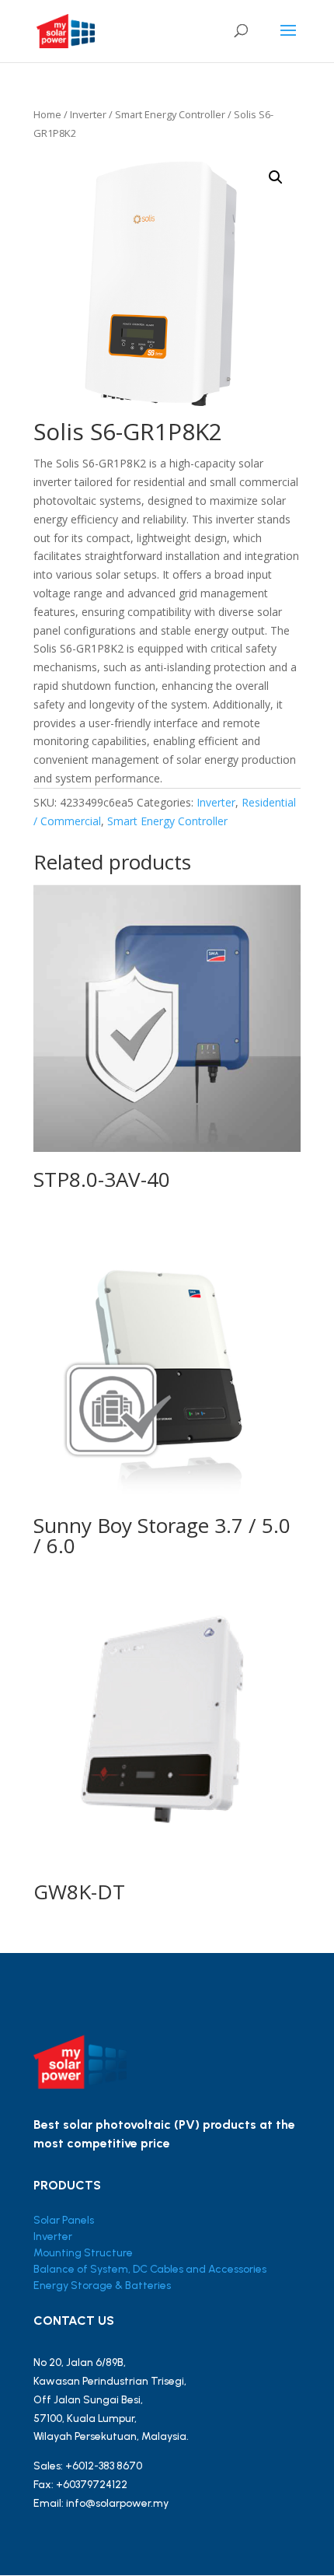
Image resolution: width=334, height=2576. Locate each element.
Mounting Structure (83, 2253)
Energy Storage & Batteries (102, 2285)
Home (47, 114)
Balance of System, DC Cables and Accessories (150, 2269)
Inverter (88, 114)
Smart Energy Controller (170, 114)
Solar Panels (64, 2220)
